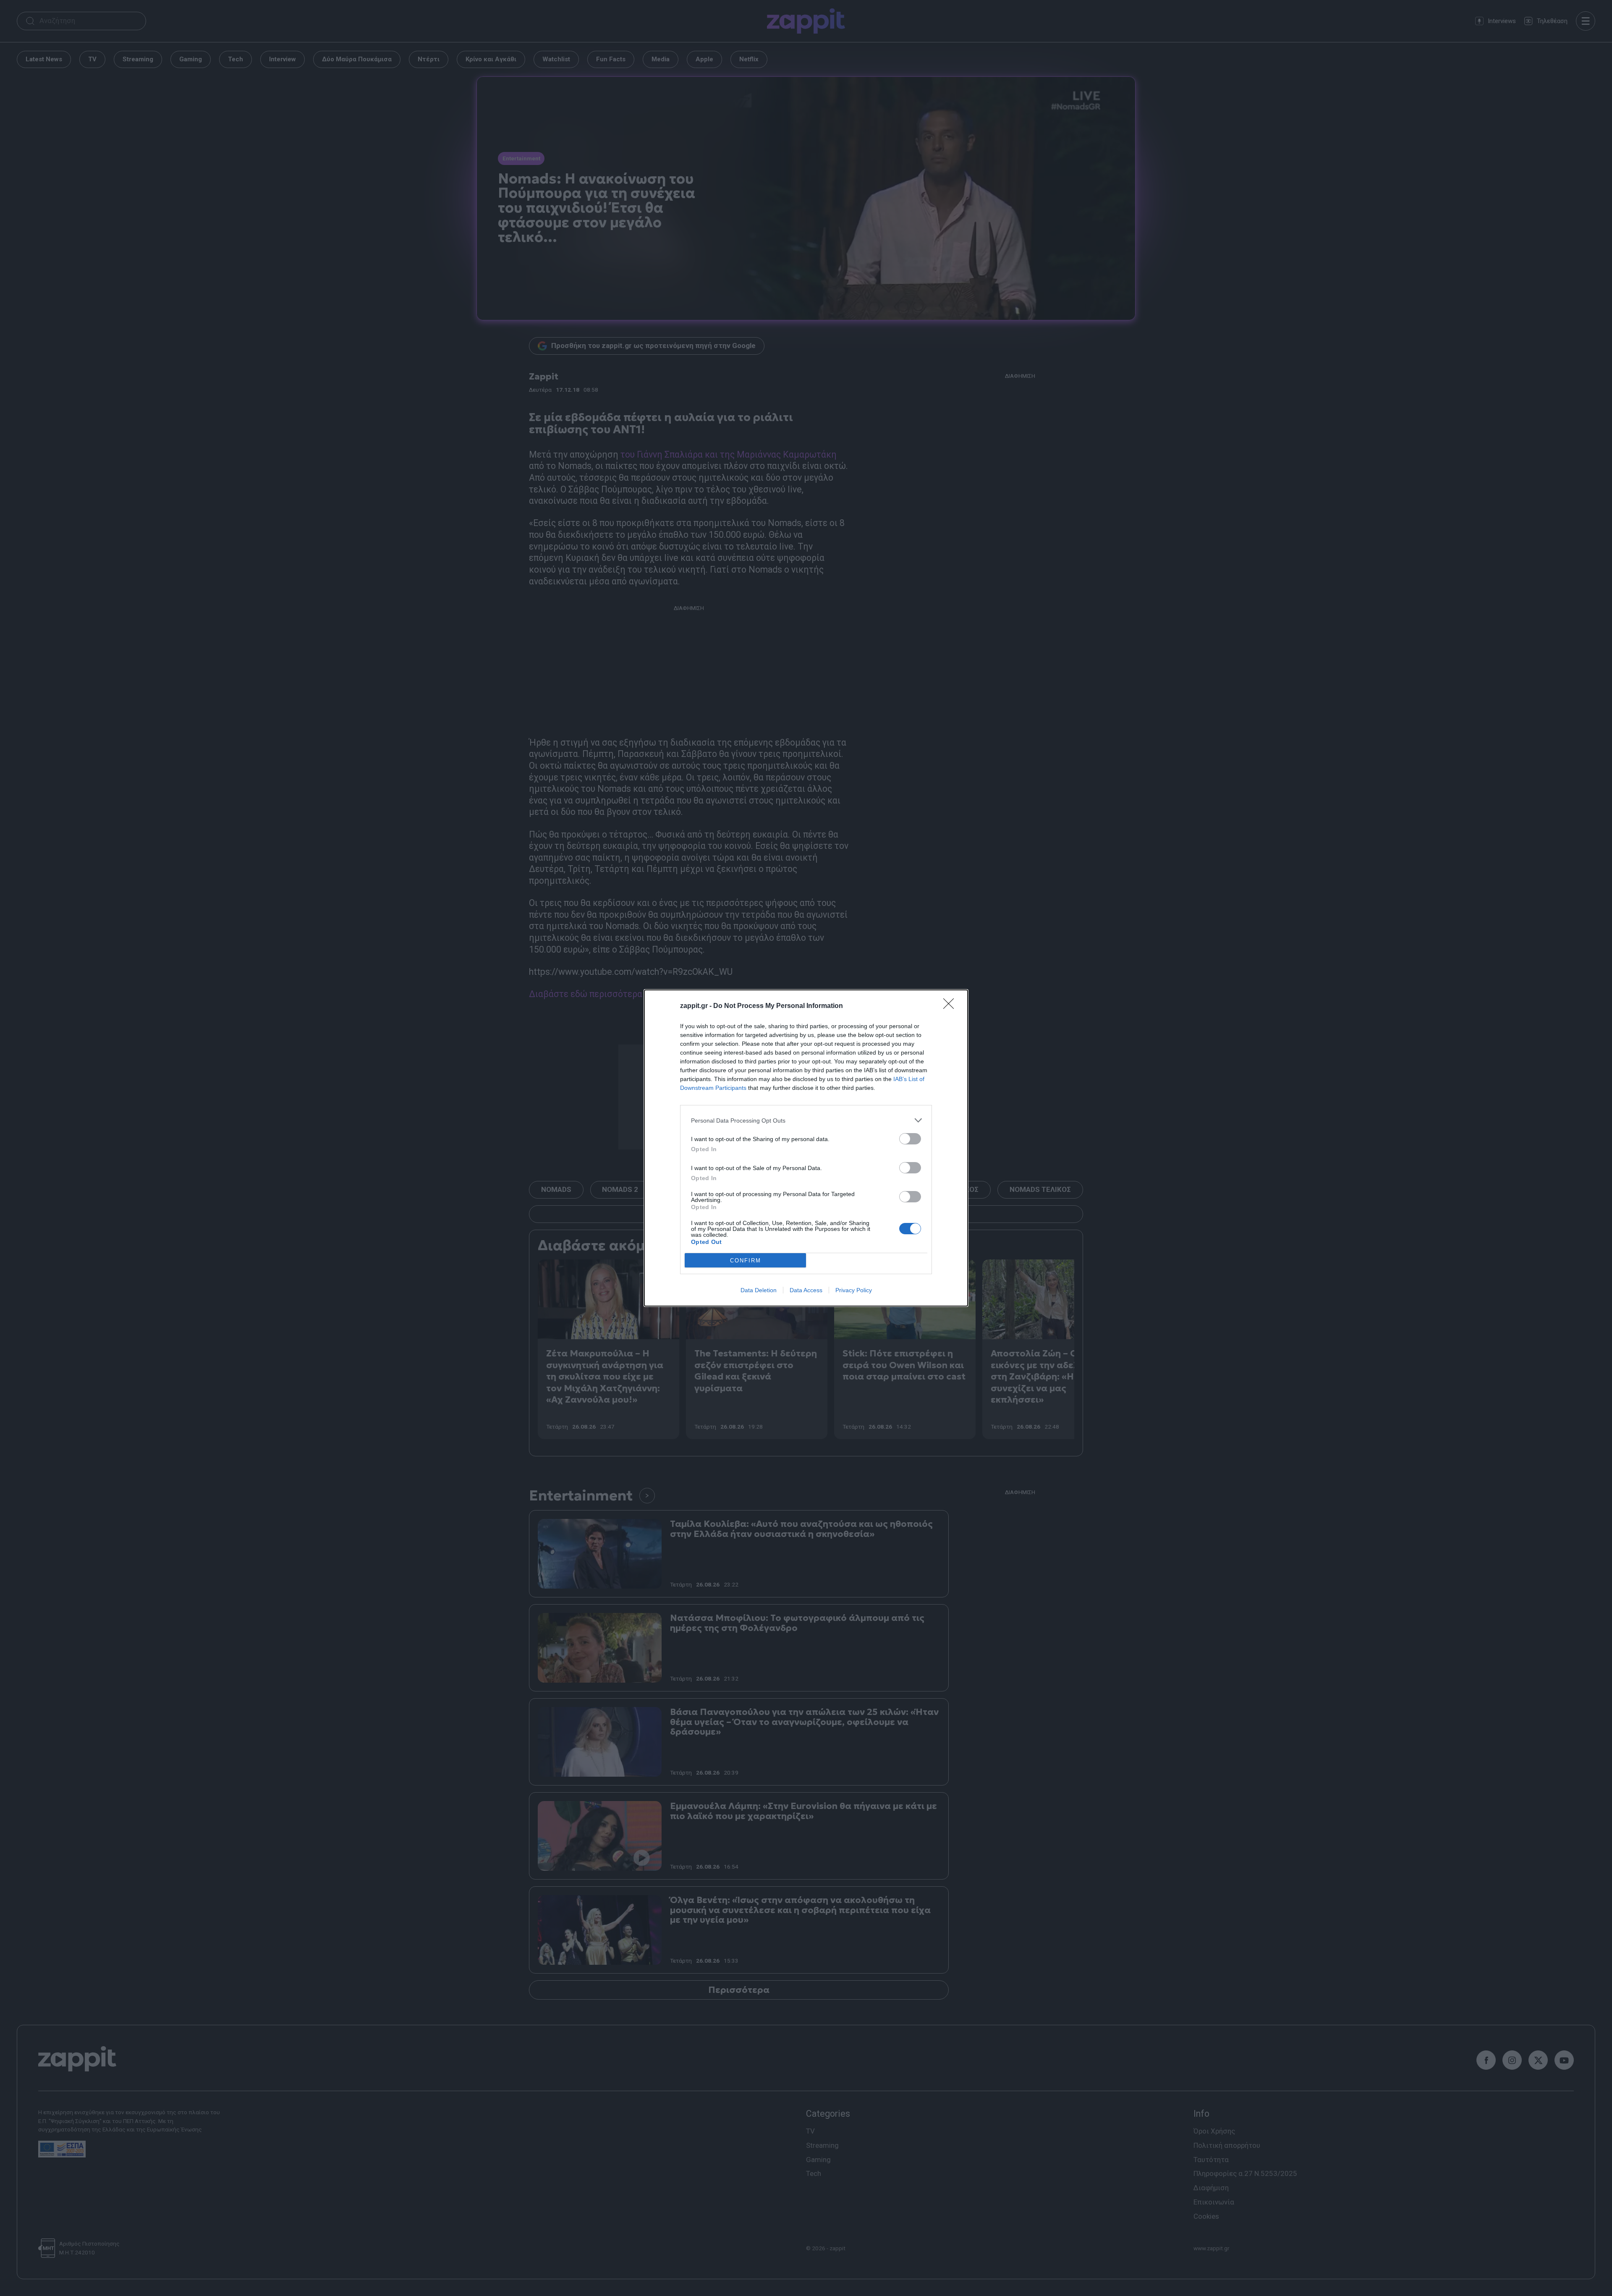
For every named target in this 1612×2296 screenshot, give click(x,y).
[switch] (910, 1139)
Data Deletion (759, 1290)
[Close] (951, 1006)
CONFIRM (746, 1261)
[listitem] (806, 1120)
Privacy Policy (854, 1290)
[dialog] (806, 1148)
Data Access (806, 1290)
